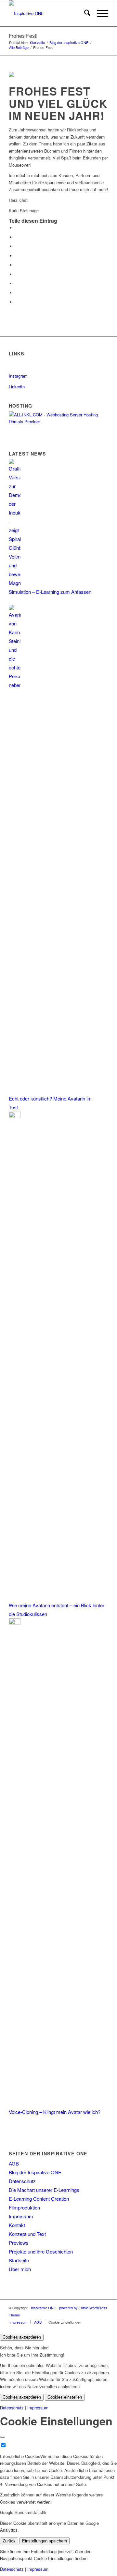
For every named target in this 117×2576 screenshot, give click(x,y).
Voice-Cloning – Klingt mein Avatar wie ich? (55, 2112)
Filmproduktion (24, 2207)
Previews (19, 2243)
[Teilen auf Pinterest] (17, 256)
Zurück (9, 2541)
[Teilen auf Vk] (17, 284)
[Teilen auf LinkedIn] (17, 265)
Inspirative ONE (43, 2308)
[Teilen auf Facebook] (17, 228)
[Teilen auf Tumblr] (17, 274)
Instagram (18, 376)
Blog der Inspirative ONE (35, 2172)
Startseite (19, 2260)
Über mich (20, 2269)
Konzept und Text (27, 2234)
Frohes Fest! (23, 36)
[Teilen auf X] (17, 237)
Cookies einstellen (65, 2397)
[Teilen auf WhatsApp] (17, 246)
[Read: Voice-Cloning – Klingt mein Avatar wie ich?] (15, 1623)
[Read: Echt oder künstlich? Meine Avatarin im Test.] (15, 685)
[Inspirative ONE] (49, 13)
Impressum (21, 2216)
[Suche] (84, 13)
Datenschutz (22, 2181)
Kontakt (17, 2225)
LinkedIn (17, 387)
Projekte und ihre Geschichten (41, 2251)
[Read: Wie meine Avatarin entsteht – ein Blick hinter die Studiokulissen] (15, 1116)
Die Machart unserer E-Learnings (44, 2190)
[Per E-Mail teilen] (17, 302)
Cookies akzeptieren (22, 2337)
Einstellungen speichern (45, 2541)
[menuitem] (84, 13)
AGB (14, 2163)
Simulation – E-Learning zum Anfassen (50, 592)
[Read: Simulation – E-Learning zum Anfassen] (15, 583)
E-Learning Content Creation (39, 2199)
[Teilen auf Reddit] (17, 293)
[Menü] (99, 13)
